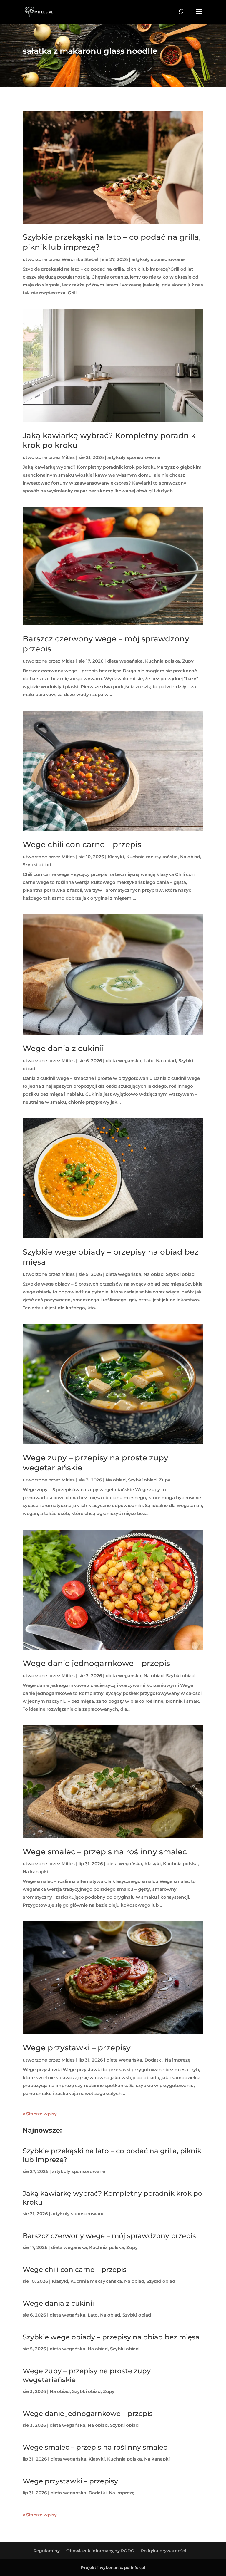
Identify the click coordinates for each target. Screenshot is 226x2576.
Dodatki (153, 2060)
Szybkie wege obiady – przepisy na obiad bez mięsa (111, 2337)
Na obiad (190, 857)
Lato (149, 1061)
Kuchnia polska (162, 661)
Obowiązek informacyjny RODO (100, 2551)
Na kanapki (35, 1872)
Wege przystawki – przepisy (77, 2048)
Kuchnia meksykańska (152, 857)
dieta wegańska (125, 661)
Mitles (68, 457)
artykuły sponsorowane (158, 259)
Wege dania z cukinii (63, 1048)
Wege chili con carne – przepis (82, 844)
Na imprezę (178, 2060)
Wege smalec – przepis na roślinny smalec (105, 1852)
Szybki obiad (37, 865)
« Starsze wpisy (40, 2114)
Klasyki (116, 857)
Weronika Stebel (80, 259)
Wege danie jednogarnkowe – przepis (96, 1663)
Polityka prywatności (163, 2551)
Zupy (188, 661)
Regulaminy (47, 2551)
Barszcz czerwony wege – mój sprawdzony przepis (109, 2236)
